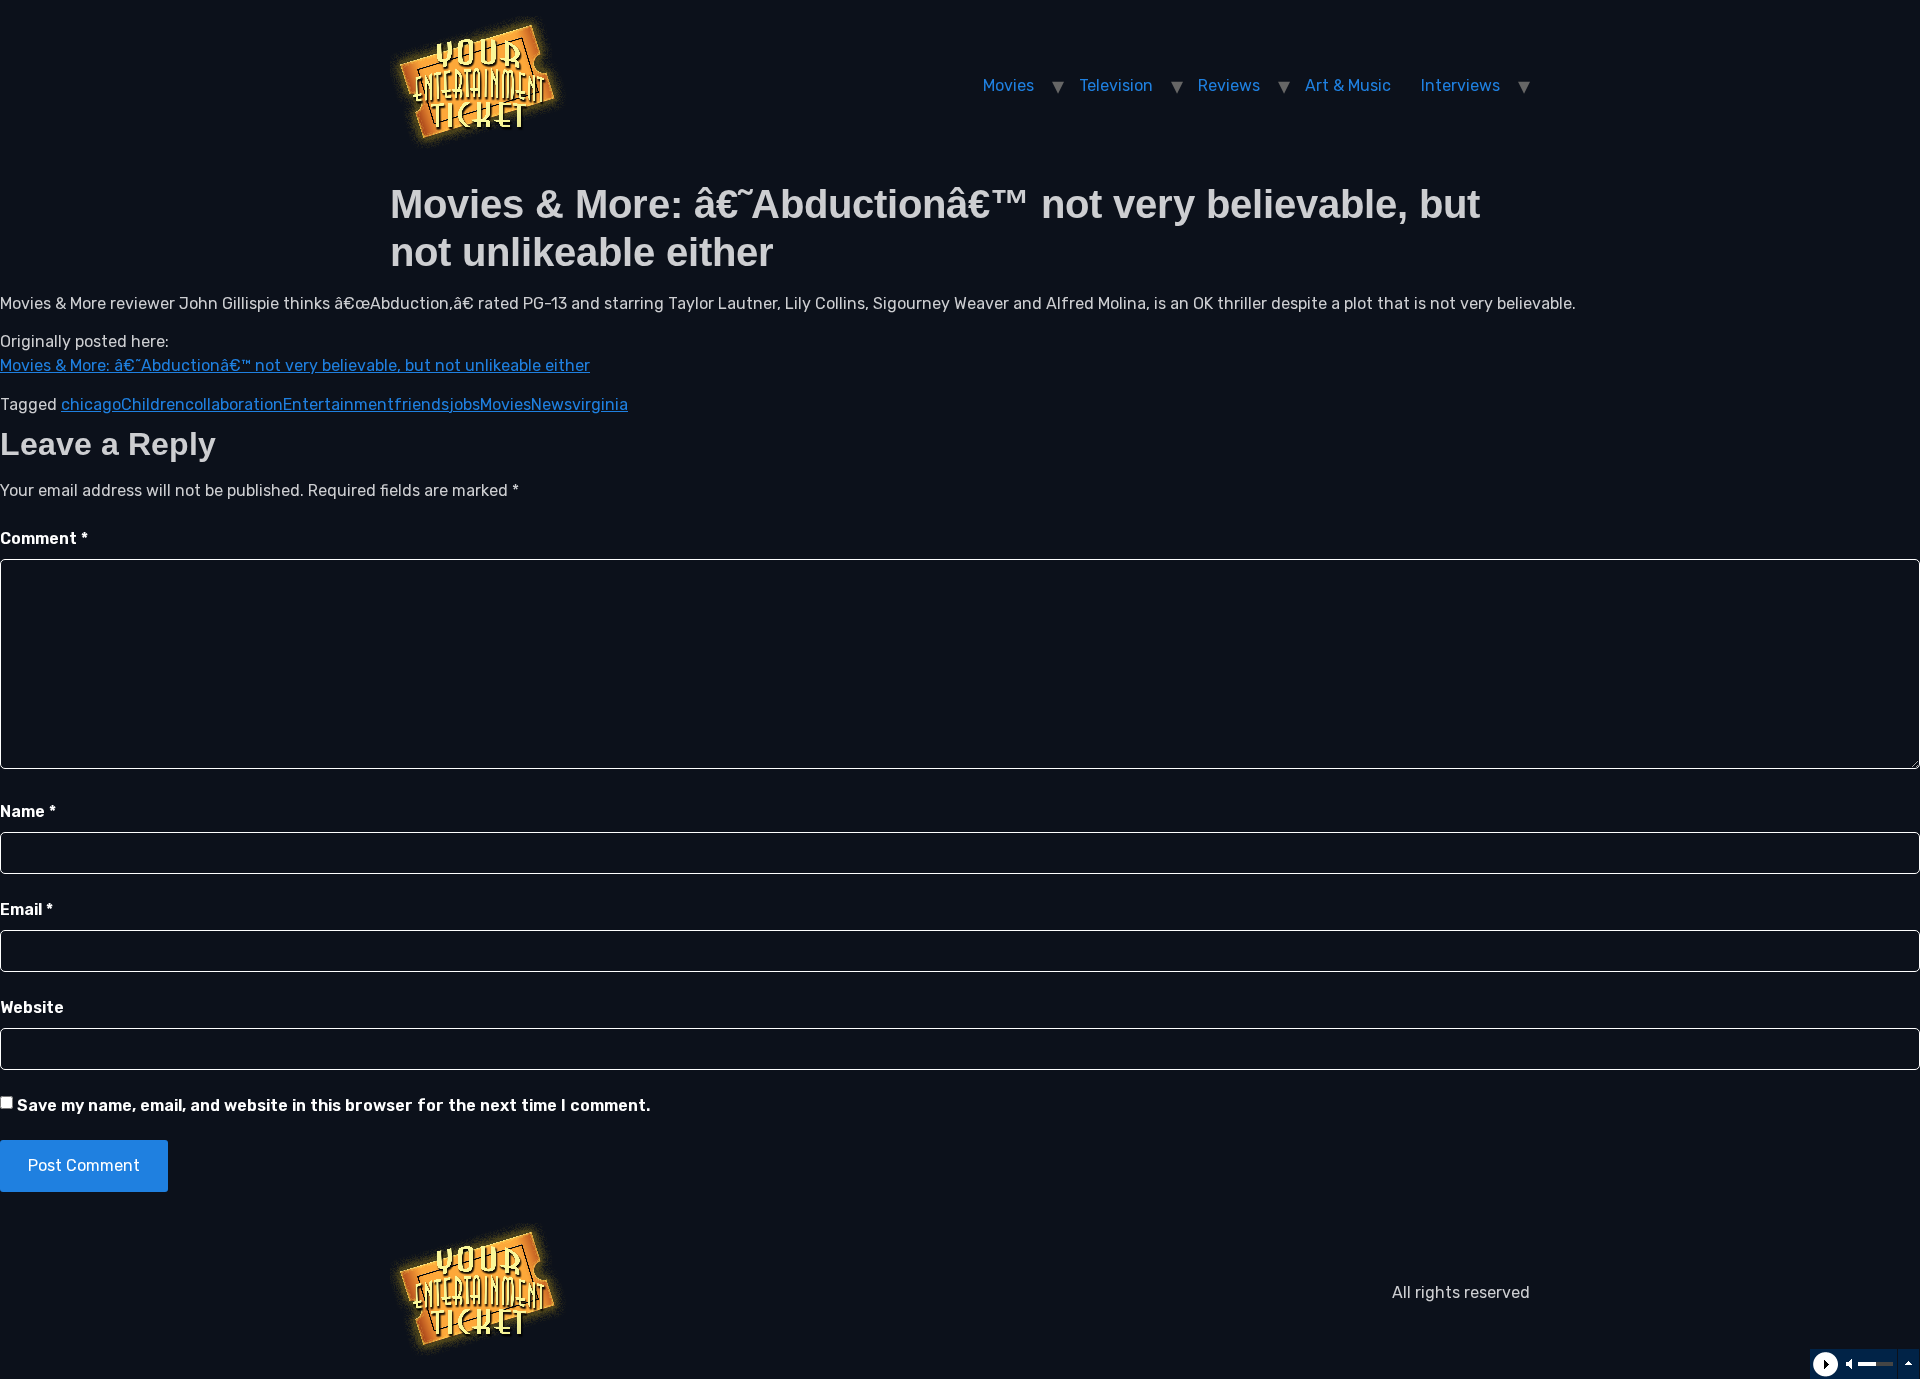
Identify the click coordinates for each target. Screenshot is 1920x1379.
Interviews (1460, 85)
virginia (600, 404)
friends (421, 404)
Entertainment (338, 404)
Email (26, 909)
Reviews (1229, 85)
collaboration (234, 404)
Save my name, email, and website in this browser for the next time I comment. (333, 1105)
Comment (44, 538)
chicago (91, 404)
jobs (464, 404)
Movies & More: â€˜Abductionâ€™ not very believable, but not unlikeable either (295, 365)
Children (153, 404)
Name (28, 811)
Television (1116, 85)
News (551, 404)
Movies (1008, 85)
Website (32, 1007)
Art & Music (1348, 85)
